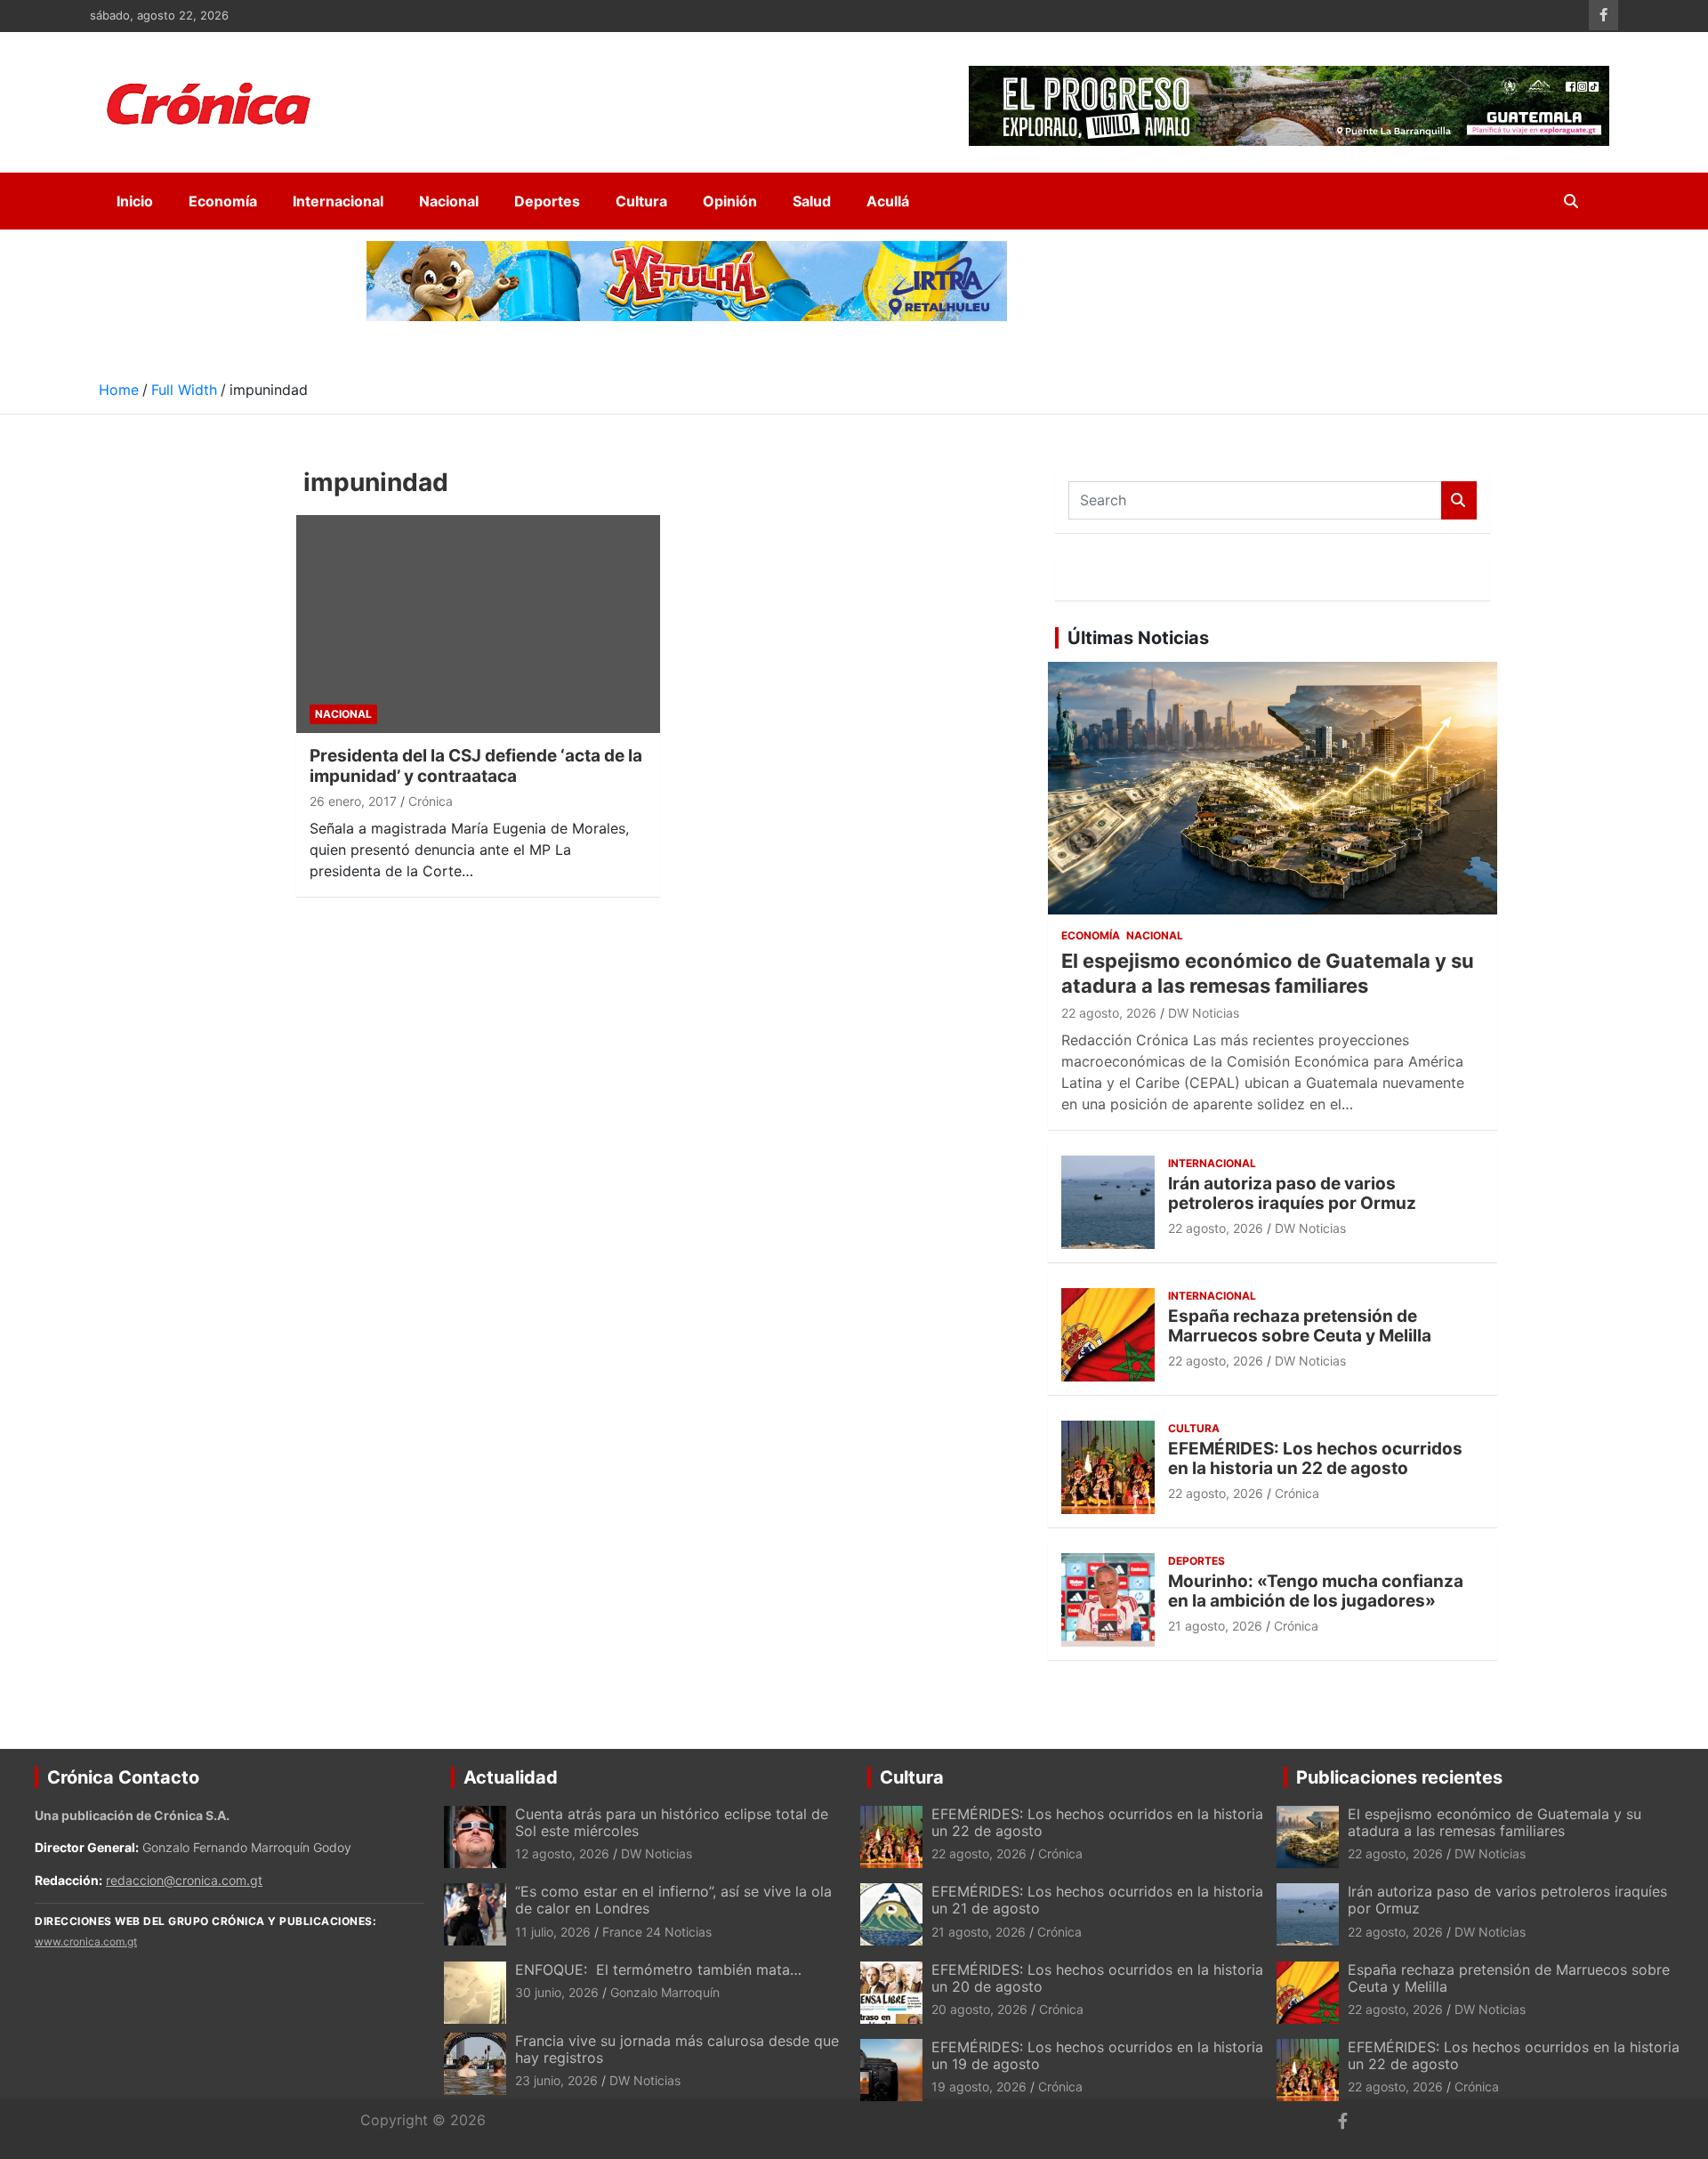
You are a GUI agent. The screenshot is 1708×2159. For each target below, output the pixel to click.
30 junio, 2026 (557, 1992)
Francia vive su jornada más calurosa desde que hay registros (677, 2049)
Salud (812, 201)
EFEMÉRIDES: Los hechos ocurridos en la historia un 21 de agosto (1097, 1900)
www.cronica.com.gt (86, 1941)
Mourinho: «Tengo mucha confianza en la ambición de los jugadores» (1316, 1591)
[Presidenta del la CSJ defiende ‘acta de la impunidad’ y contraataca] (478, 624)
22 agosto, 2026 (1109, 1013)
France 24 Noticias (657, 1932)
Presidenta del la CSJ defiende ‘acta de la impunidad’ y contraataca (476, 766)
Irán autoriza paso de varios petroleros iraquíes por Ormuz (1292, 1194)
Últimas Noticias (1138, 638)
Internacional (338, 201)
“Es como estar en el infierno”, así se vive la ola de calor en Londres (673, 1900)
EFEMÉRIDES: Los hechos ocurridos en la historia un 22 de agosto (1315, 1459)
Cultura (641, 201)
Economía (223, 201)
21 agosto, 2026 (1215, 1626)
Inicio (135, 201)
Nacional (449, 201)
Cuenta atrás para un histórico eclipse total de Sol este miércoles (672, 1822)
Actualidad (511, 1777)
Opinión (730, 201)
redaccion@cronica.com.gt (184, 1880)
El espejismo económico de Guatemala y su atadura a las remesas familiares (1494, 1822)
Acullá (888, 201)
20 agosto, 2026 (979, 2009)
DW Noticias (1204, 1013)
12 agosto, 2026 (562, 1853)
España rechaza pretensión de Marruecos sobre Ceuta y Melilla (1300, 1326)
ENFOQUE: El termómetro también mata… (658, 1970)
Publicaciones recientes (1399, 1777)
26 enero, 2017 (353, 801)
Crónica (431, 801)
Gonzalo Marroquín (665, 1992)
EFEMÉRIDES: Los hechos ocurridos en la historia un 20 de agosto (1097, 1978)
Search (1459, 500)
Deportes (547, 201)
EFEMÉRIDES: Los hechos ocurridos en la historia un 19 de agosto (1097, 2055)
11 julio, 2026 (553, 1932)
